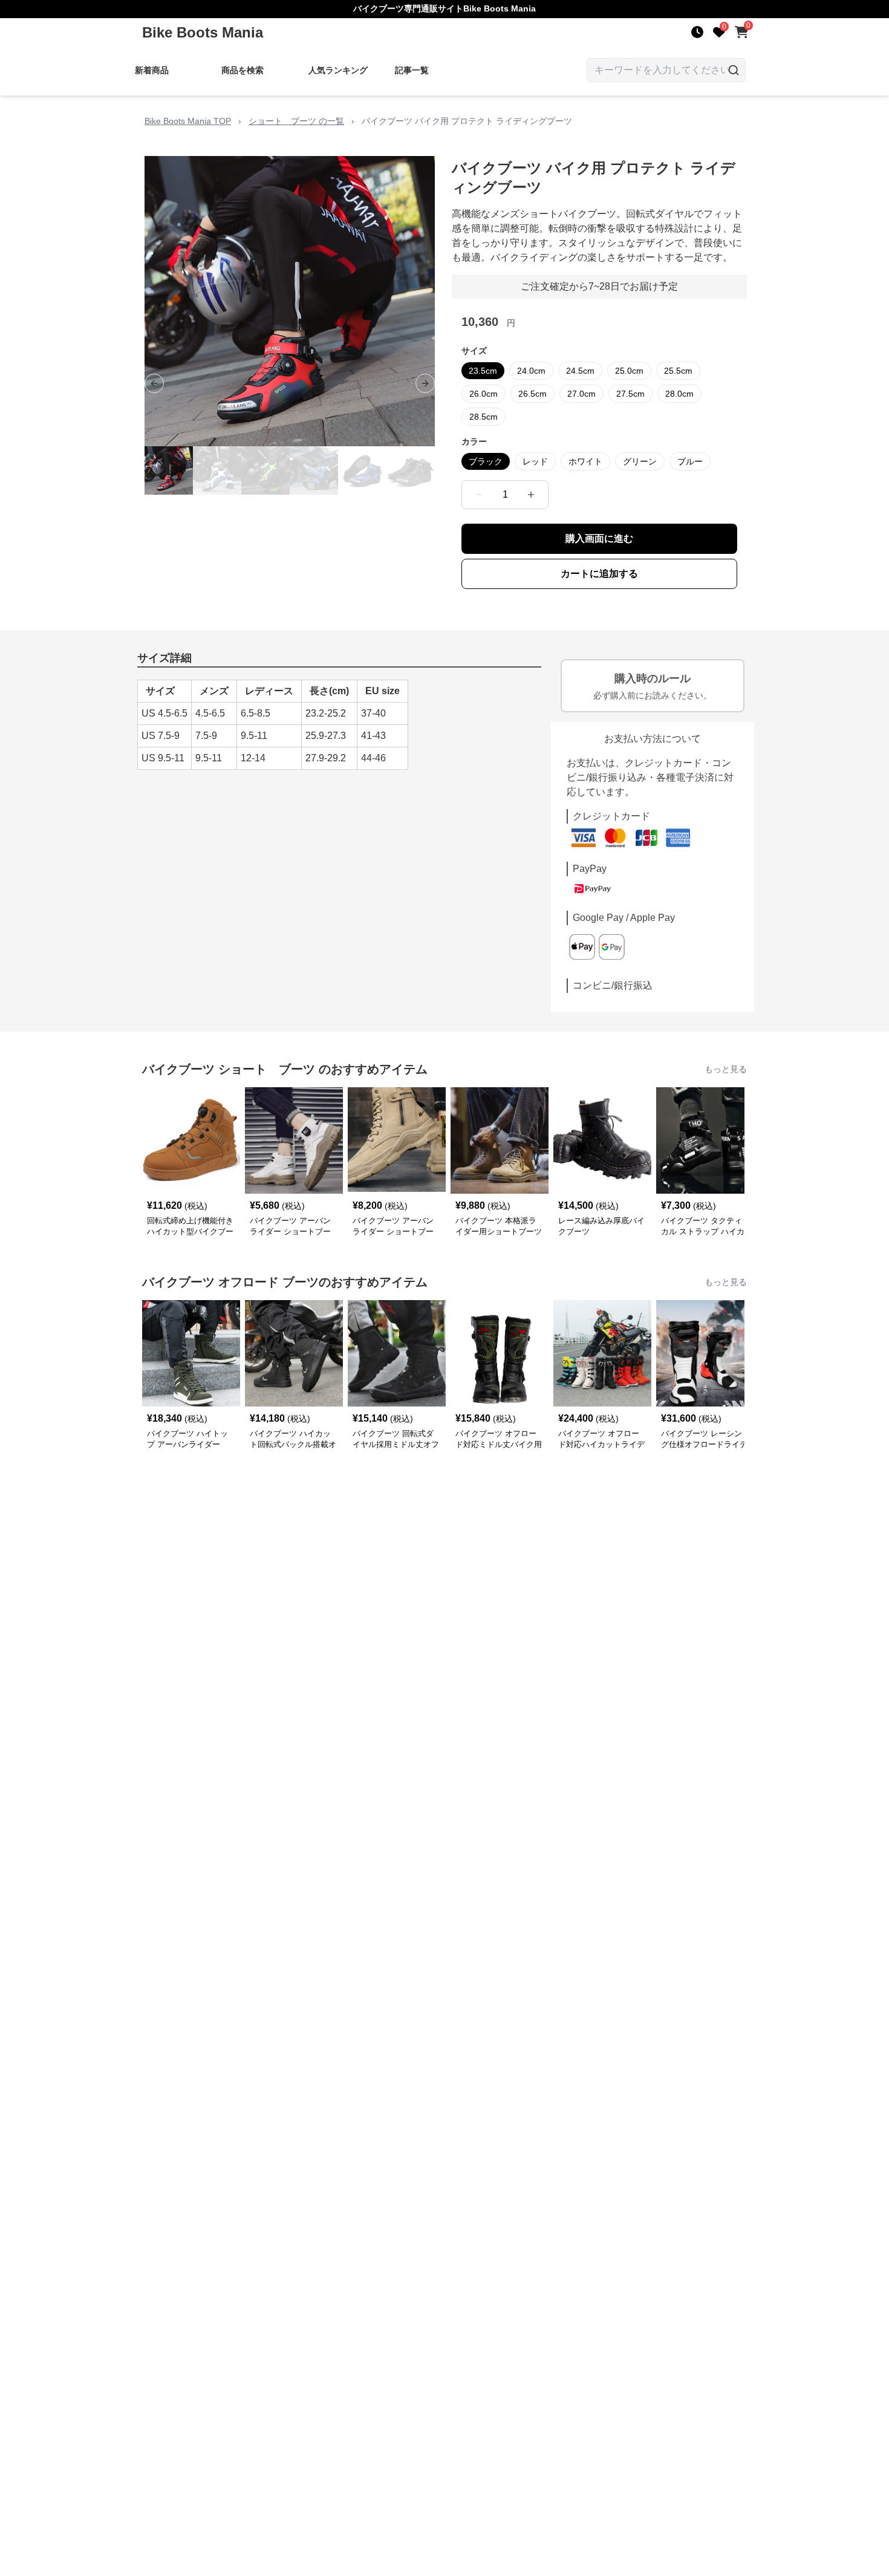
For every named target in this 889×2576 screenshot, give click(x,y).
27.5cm (630, 394)
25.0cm (629, 371)
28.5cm (484, 417)
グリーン (640, 461)
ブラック (486, 461)
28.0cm (679, 394)
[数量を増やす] (531, 495)
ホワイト (585, 461)
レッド (535, 461)
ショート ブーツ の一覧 (296, 121)
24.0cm (531, 371)
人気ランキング (338, 70)
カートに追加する (599, 574)
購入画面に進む (599, 538)
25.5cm (678, 371)
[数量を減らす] (479, 495)
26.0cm (484, 394)
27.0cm (581, 394)
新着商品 (152, 70)
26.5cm (532, 394)
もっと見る (726, 1069)
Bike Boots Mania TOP (188, 121)
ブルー (690, 461)
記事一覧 (412, 70)
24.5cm (580, 371)
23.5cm (483, 371)
